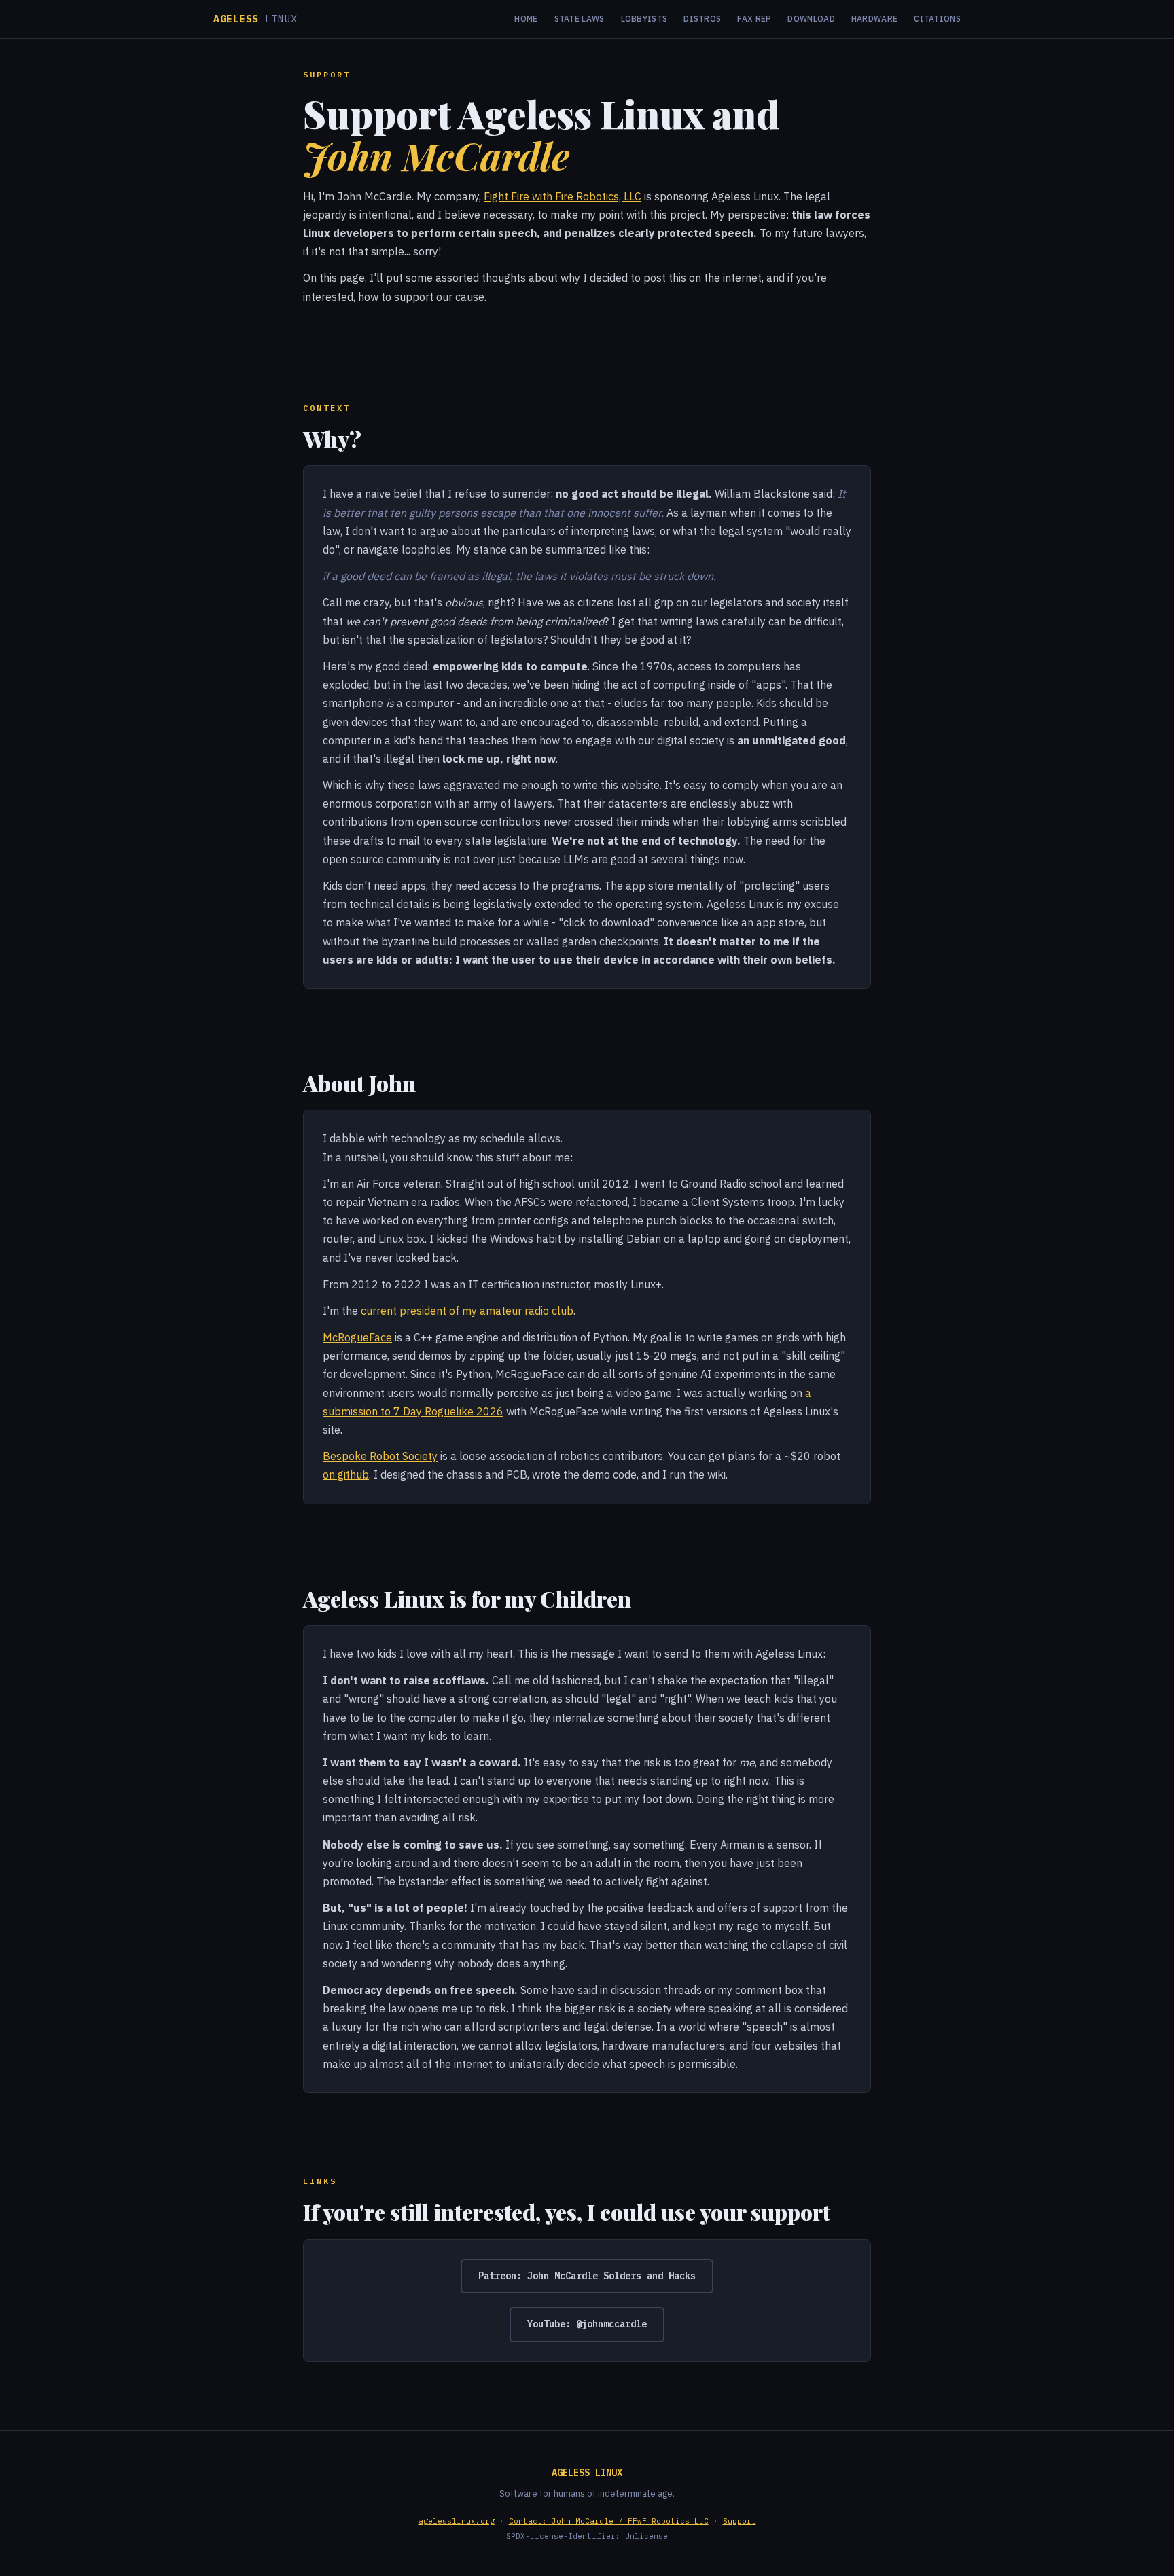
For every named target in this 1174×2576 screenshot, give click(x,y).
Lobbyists (644, 19)
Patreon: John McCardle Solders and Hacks (587, 2276)
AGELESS (255, 19)
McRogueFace (357, 1337)
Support (740, 2521)
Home (526, 19)
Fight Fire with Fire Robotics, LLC (563, 196)
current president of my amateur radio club (467, 1311)
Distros (702, 19)
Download (811, 19)
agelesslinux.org (457, 2521)
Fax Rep (754, 19)
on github (346, 1474)
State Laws (580, 19)
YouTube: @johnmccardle (587, 2324)
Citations (937, 19)
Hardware (874, 19)
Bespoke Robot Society (380, 1456)
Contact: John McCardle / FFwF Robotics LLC (609, 2521)
